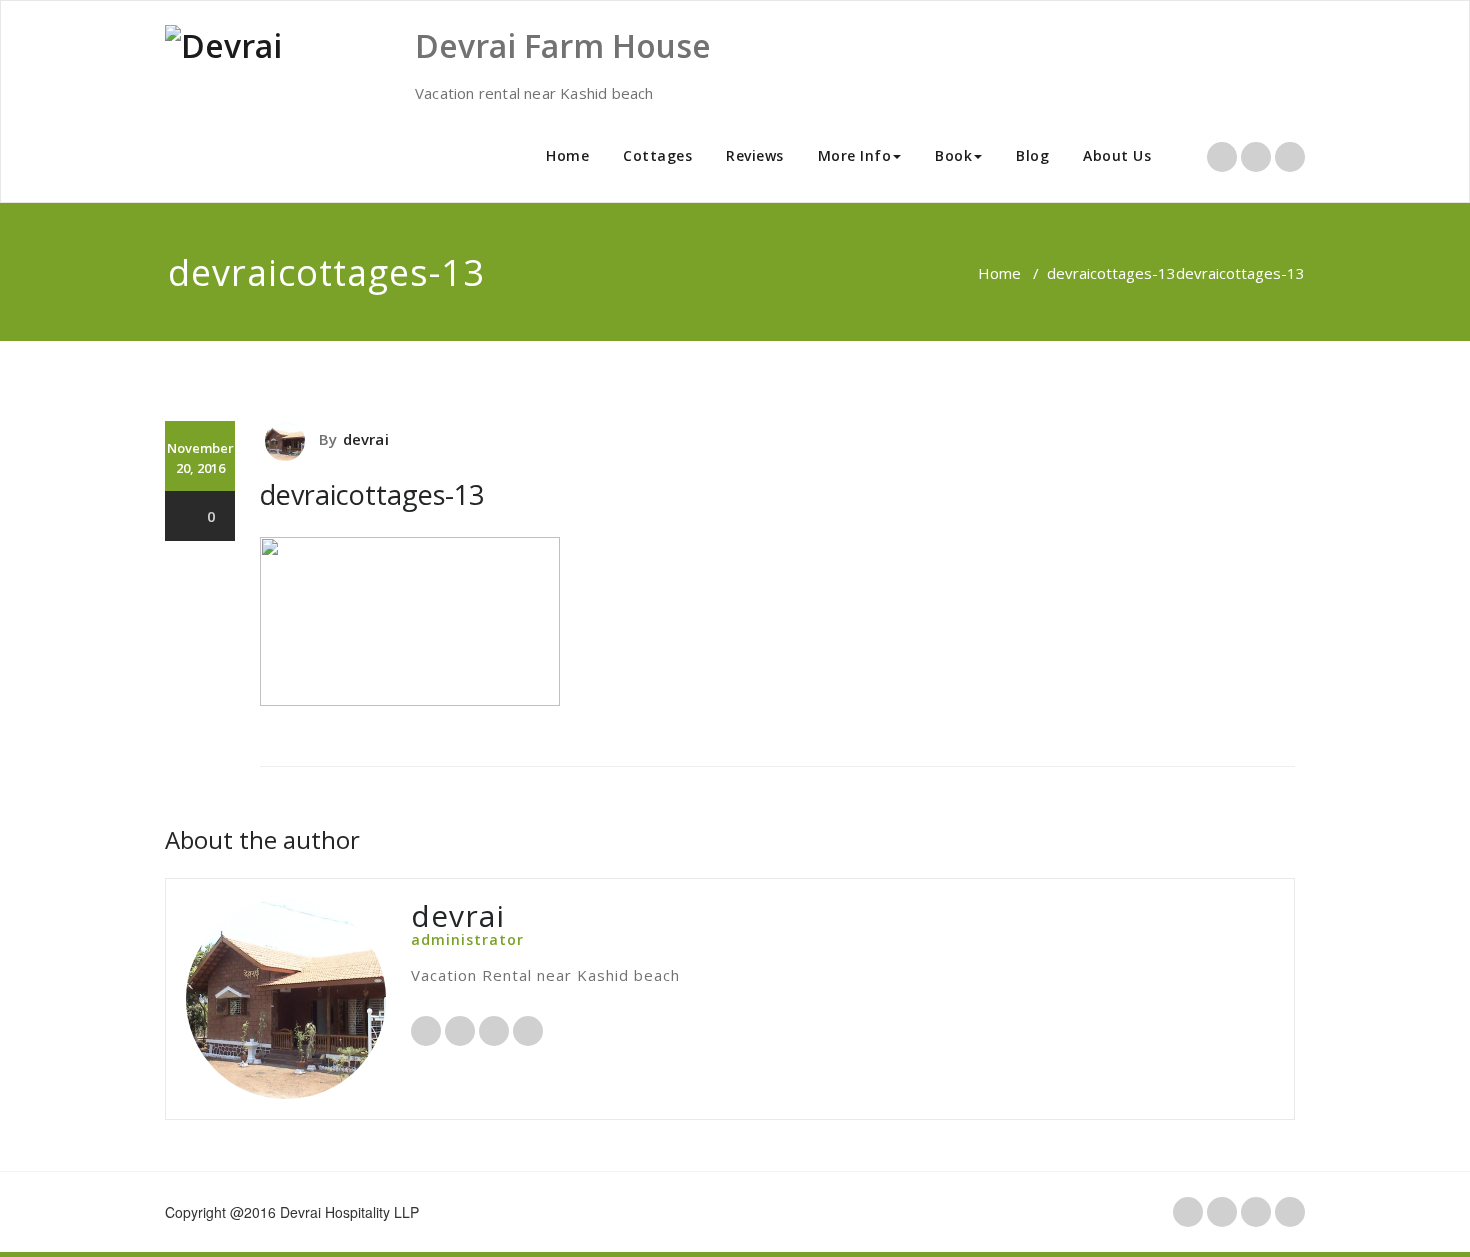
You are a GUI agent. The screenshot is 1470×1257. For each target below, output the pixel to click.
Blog (1032, 155)
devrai (366, 439)
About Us (1117, 155)
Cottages (657, 155)
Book (953, 155)
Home (567, 155)
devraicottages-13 (1111, 273)
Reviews (755, 155)
